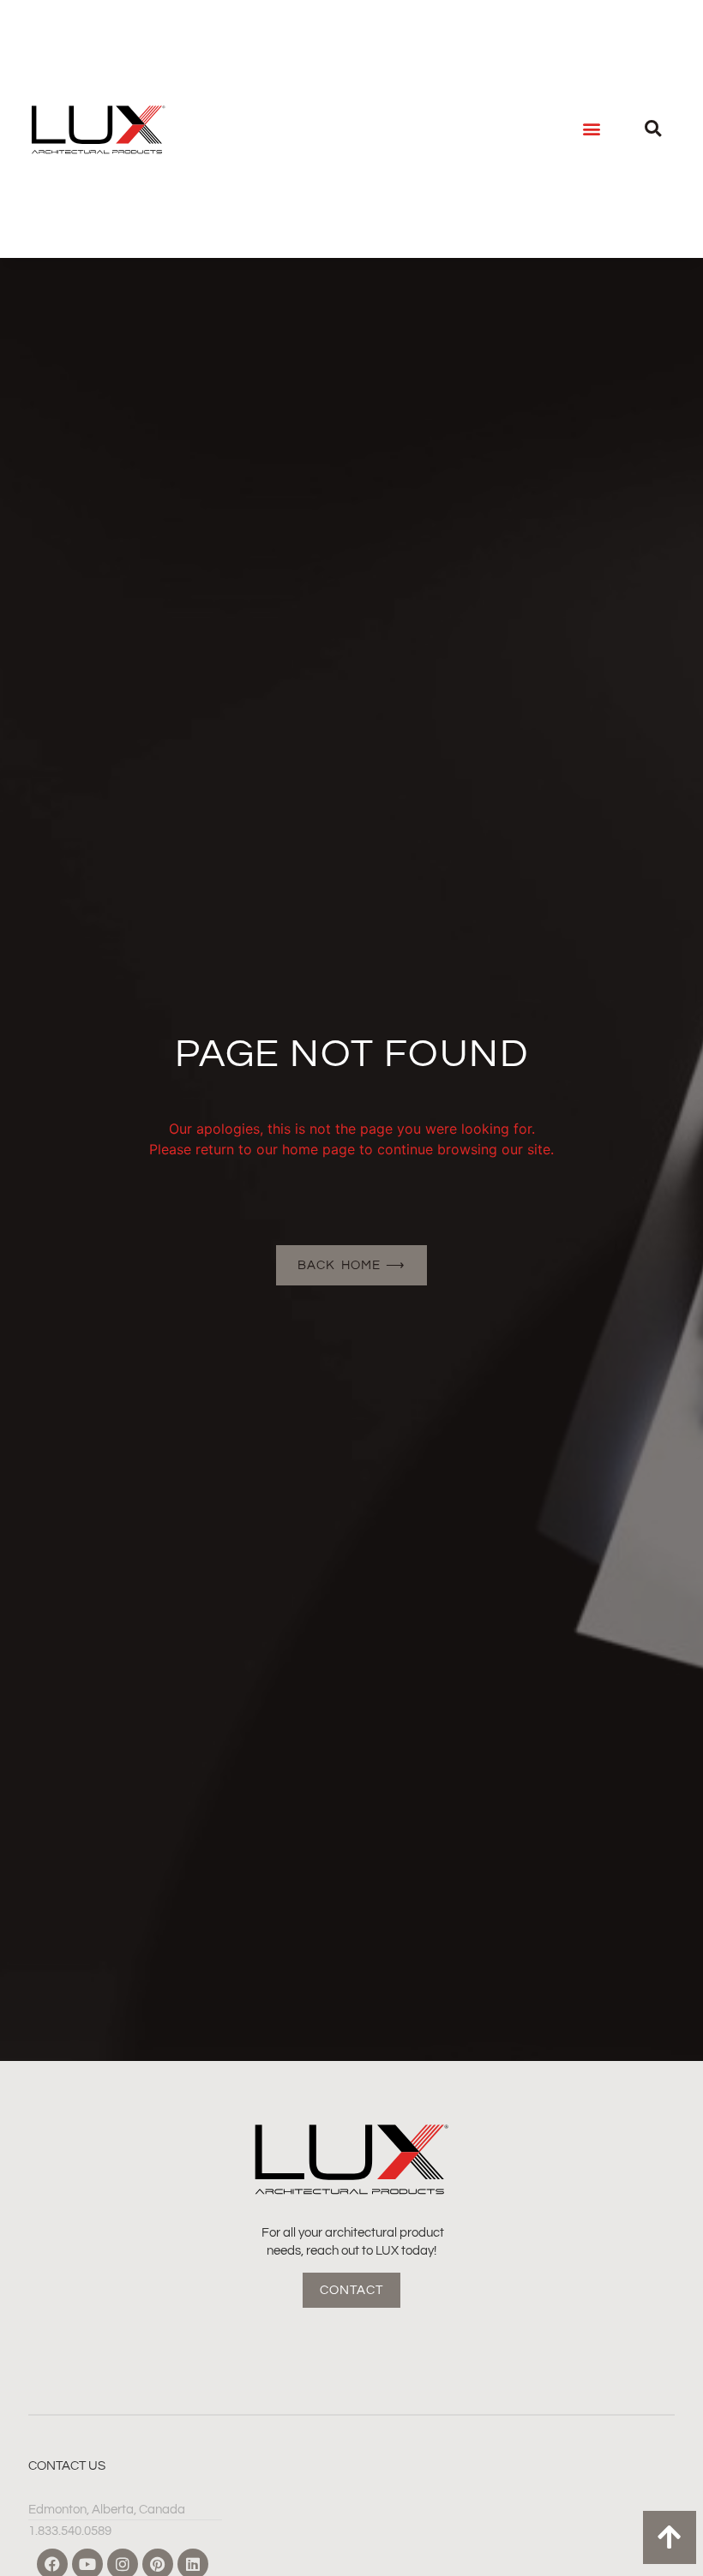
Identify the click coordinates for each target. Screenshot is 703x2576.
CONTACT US (67, 2466)
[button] (592, 129)
